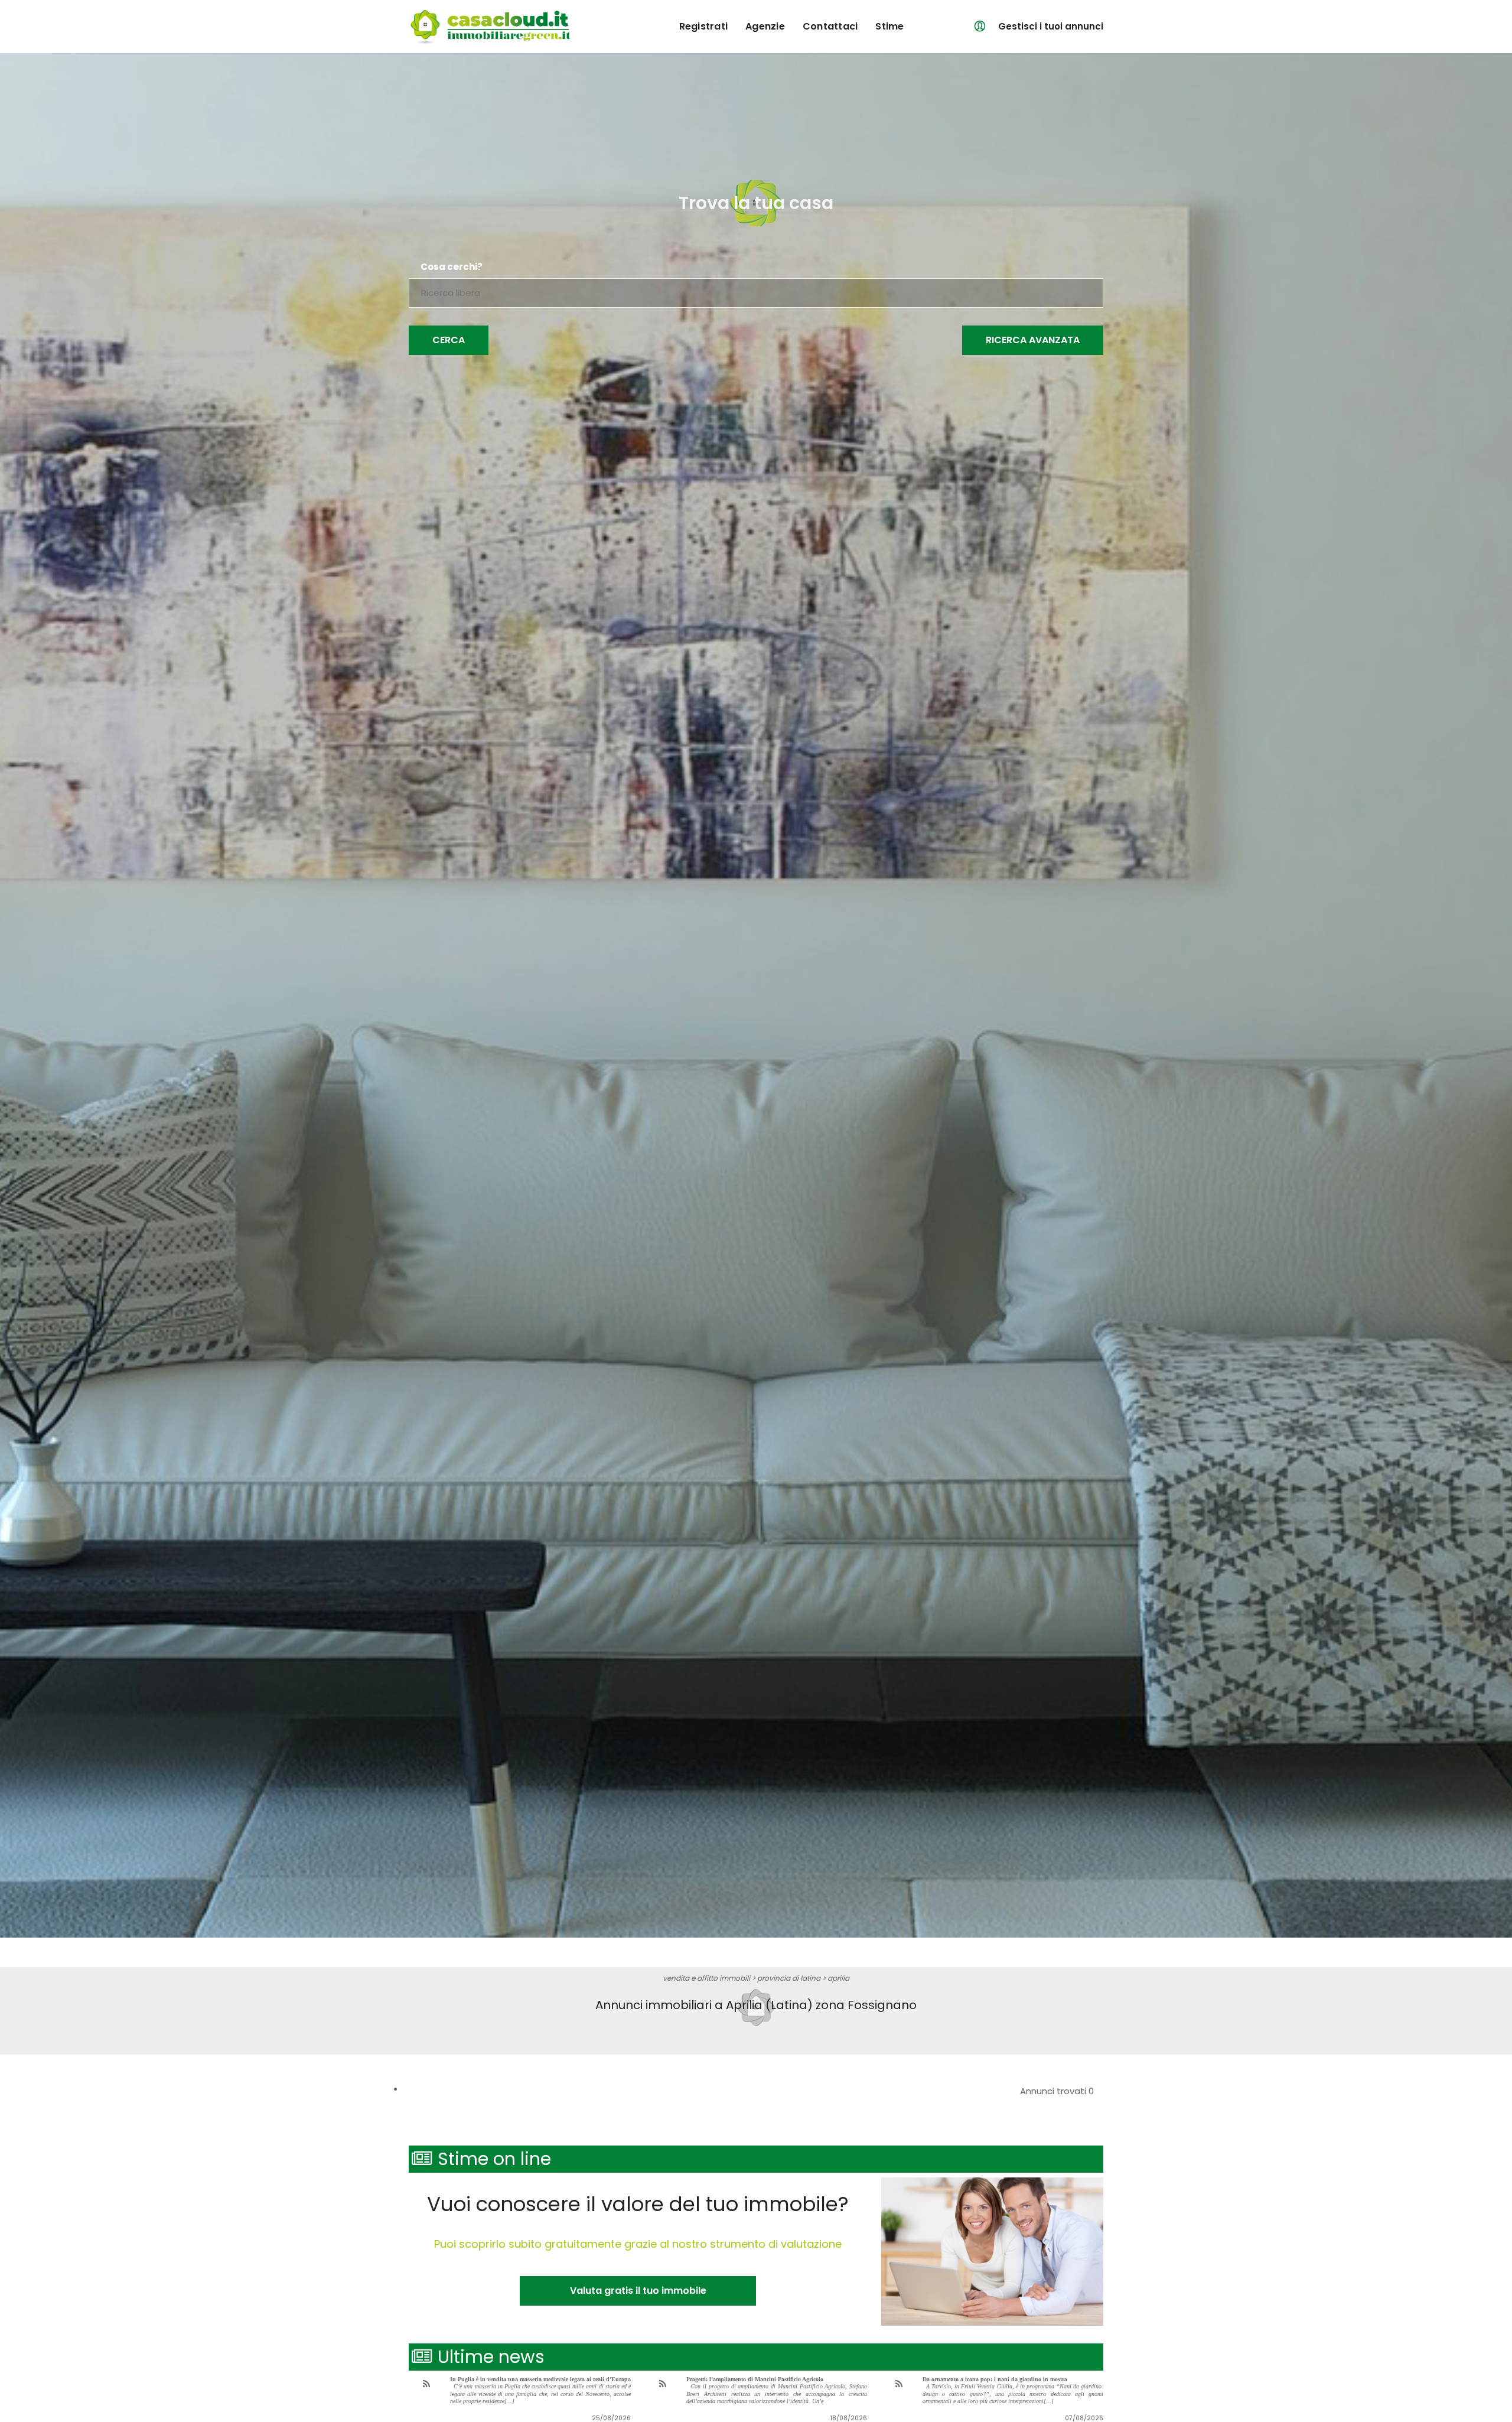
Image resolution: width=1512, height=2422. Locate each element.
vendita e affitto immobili (706, 1978)
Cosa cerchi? (452, 267)
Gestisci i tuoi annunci (1051, 26)
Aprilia (838, 1978)
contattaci (830, 26)
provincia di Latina (789, 1978)
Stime (889, 26)
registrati (704, 26)
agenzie (765, 26)
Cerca (449, 340)
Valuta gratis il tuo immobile (638, 2291)
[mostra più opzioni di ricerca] (1033, 340)
